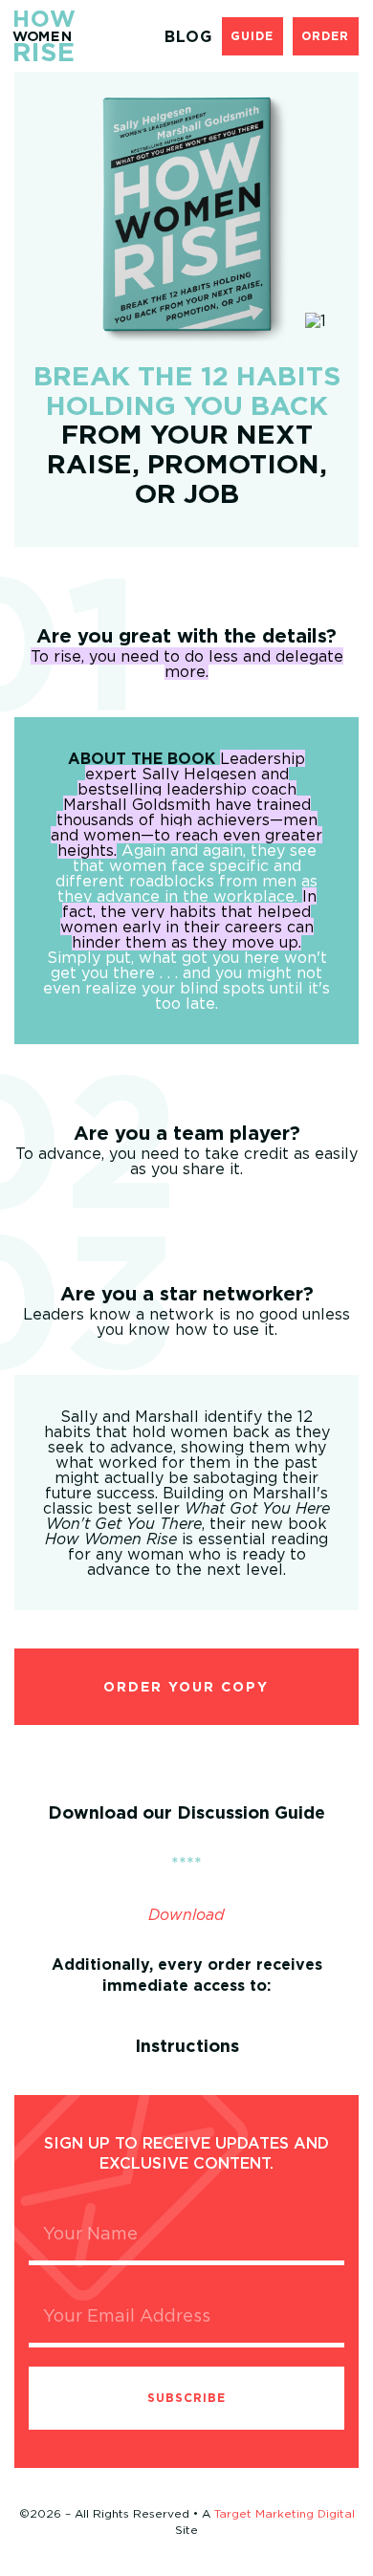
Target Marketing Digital (285, 2513)
